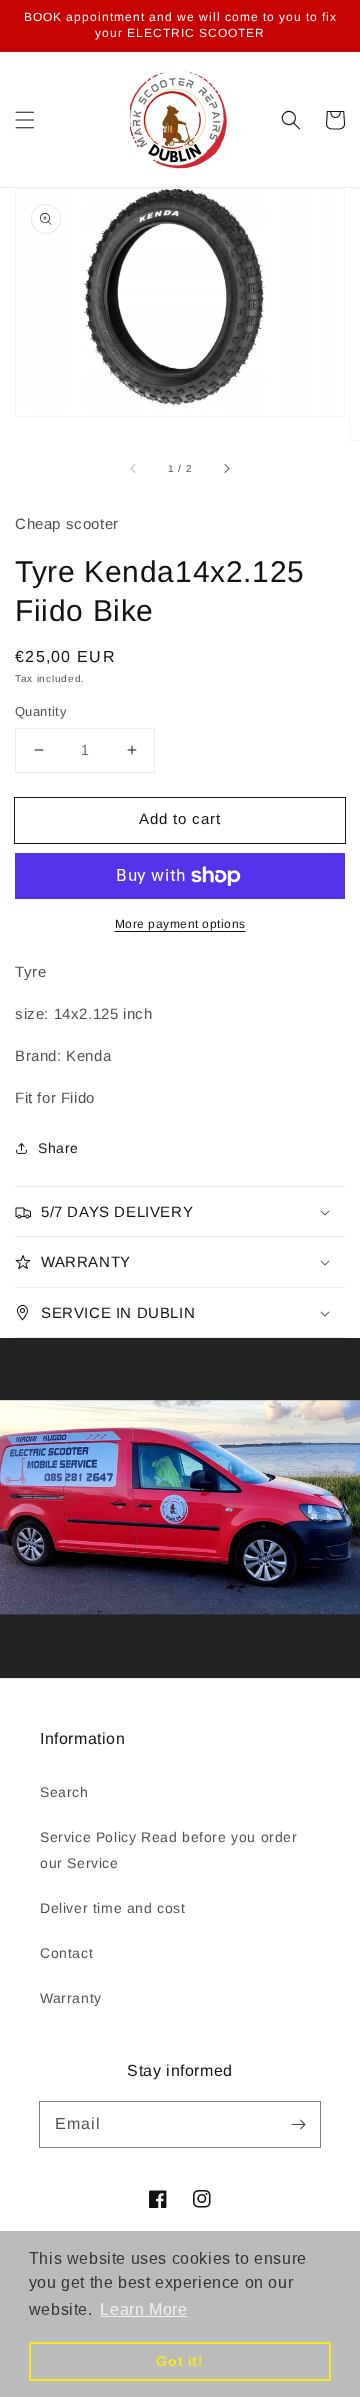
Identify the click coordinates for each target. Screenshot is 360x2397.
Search (64, 1792)
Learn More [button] (143, 2309)
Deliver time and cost (113, 1908)
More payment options (180, 924)
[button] (25, 120)
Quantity (41, 711)
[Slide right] (226, 468)
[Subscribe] (298, 2124)
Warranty (71, 1998)
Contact (66, 1953)
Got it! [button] (179, 2361)
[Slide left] (134, 468)
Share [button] (58, 1148)
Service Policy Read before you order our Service (169, 1849)
